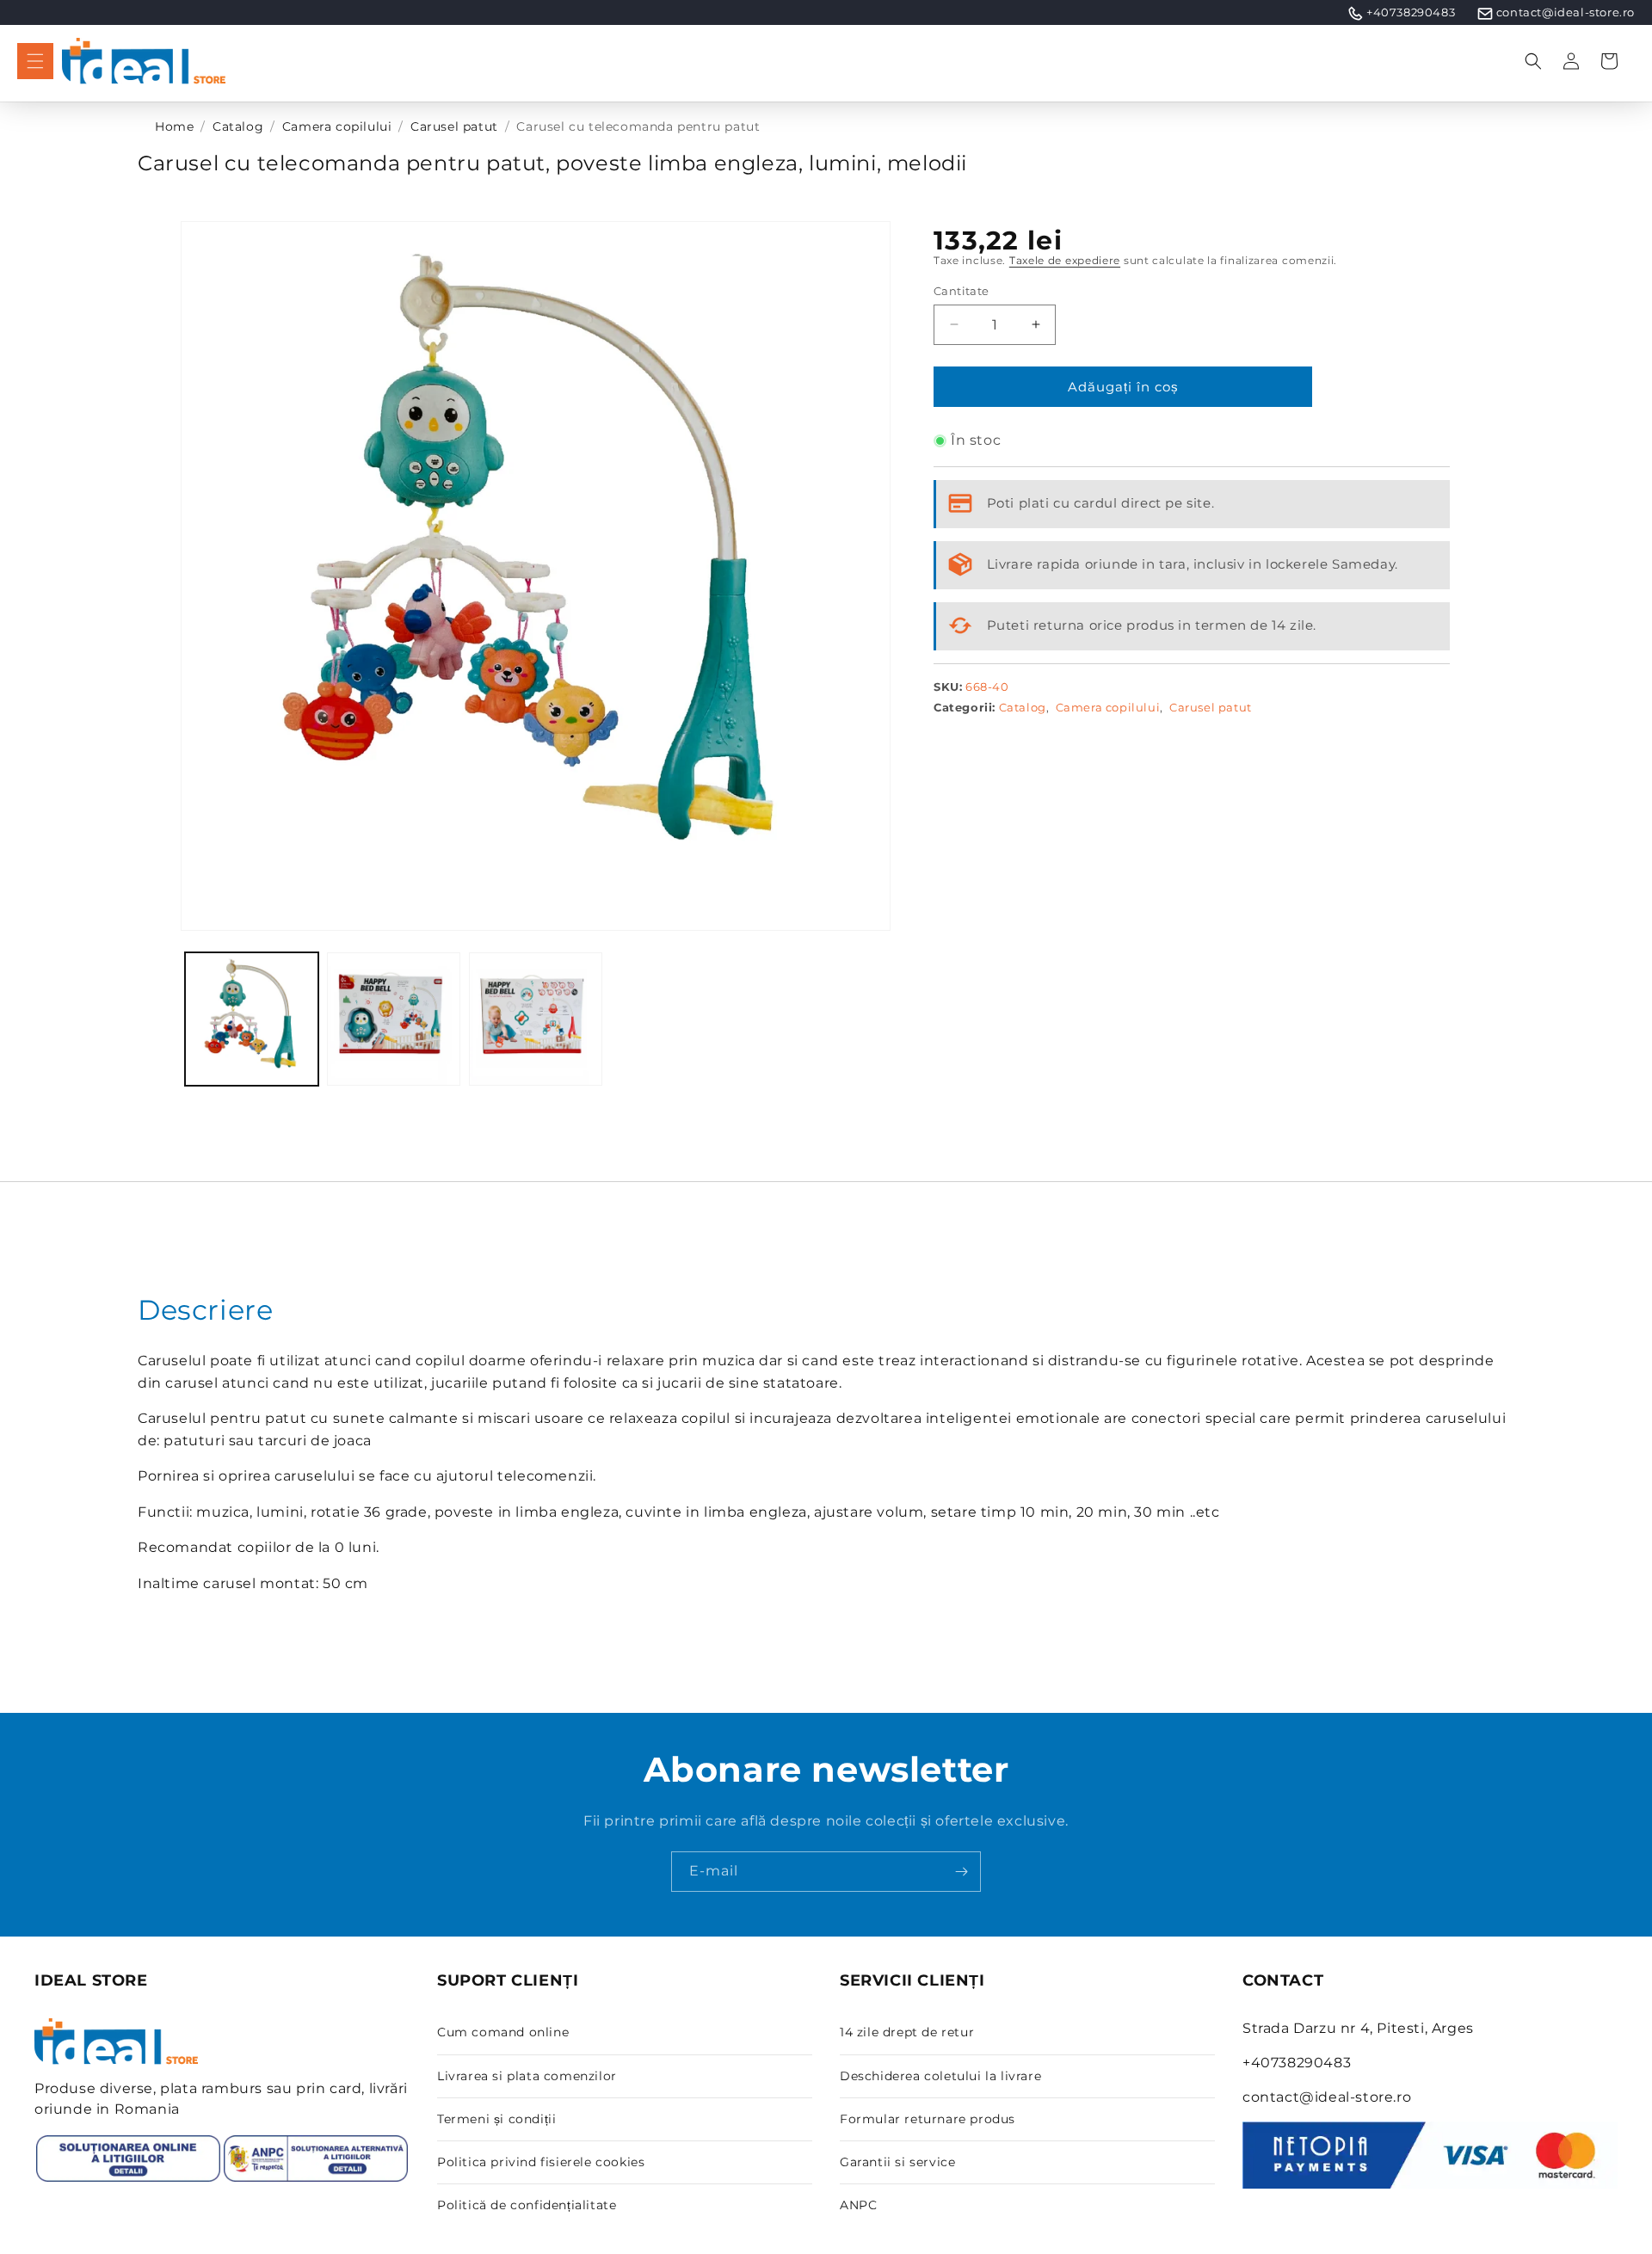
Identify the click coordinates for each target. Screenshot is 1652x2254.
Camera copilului (337, 126)
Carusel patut (454, 126)
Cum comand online (503, 2032)
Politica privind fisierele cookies (541, 2162)
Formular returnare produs (928, 2119)
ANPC (858, 2205)
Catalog (238, 126)
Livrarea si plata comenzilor (527, 2076)
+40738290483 (1411, 12)
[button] (35, 61)
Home (174, 126)
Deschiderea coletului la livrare (940, 2076)
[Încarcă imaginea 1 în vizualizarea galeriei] (252, 1019)
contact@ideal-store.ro (1566, 12)
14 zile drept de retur (907, 2032)
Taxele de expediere (1065, 260)
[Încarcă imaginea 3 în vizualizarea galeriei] (536, 1019)
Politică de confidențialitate (527, 2205)
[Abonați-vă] (961, 1872)
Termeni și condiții (496, 2119)
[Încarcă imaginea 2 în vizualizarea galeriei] (394, 1019)
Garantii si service (897, 2162)
